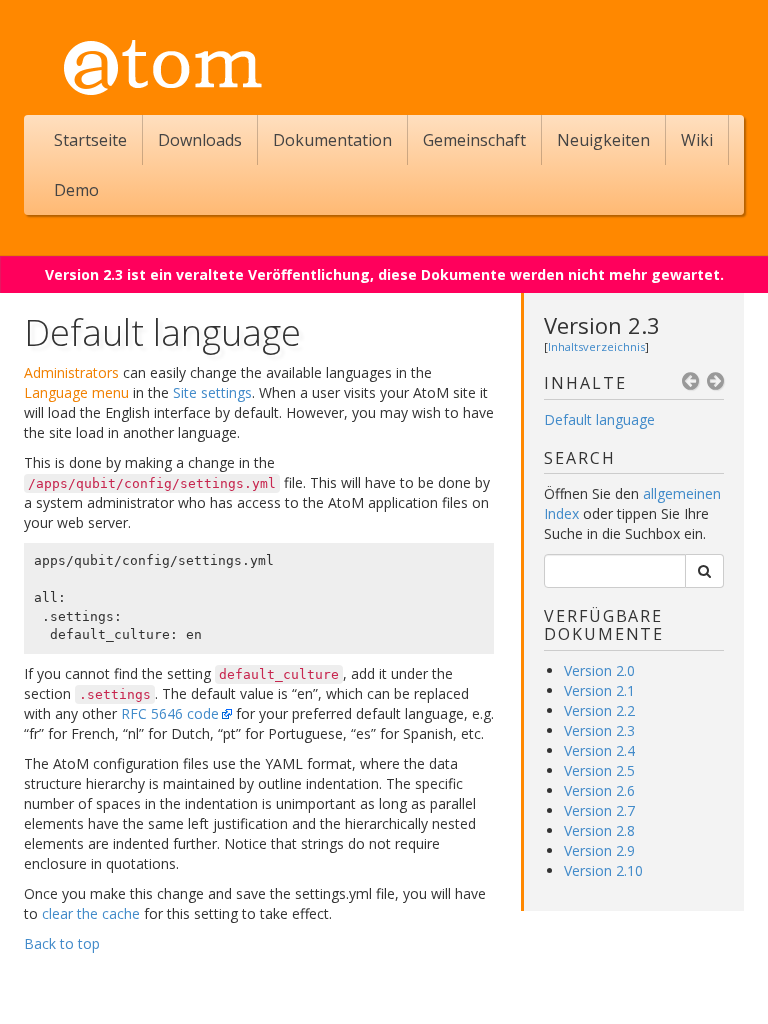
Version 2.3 (602, 325)
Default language (599, 419)
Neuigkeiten (603, 140)
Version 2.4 (599, 750)
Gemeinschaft (474, 140)
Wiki (697, 140)
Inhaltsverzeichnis (596, 346)
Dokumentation (332, 140)
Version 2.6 (599, 790)
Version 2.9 (599, 850)
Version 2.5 (599, 770)
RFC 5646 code (170, 713)
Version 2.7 (599, 810)
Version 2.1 (599, 690)
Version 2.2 (599, 710)
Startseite (90, 140)
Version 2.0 (599, 670)
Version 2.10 (603, 870)
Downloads (200, 140)
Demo (76, 190)
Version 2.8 (599, 830)
